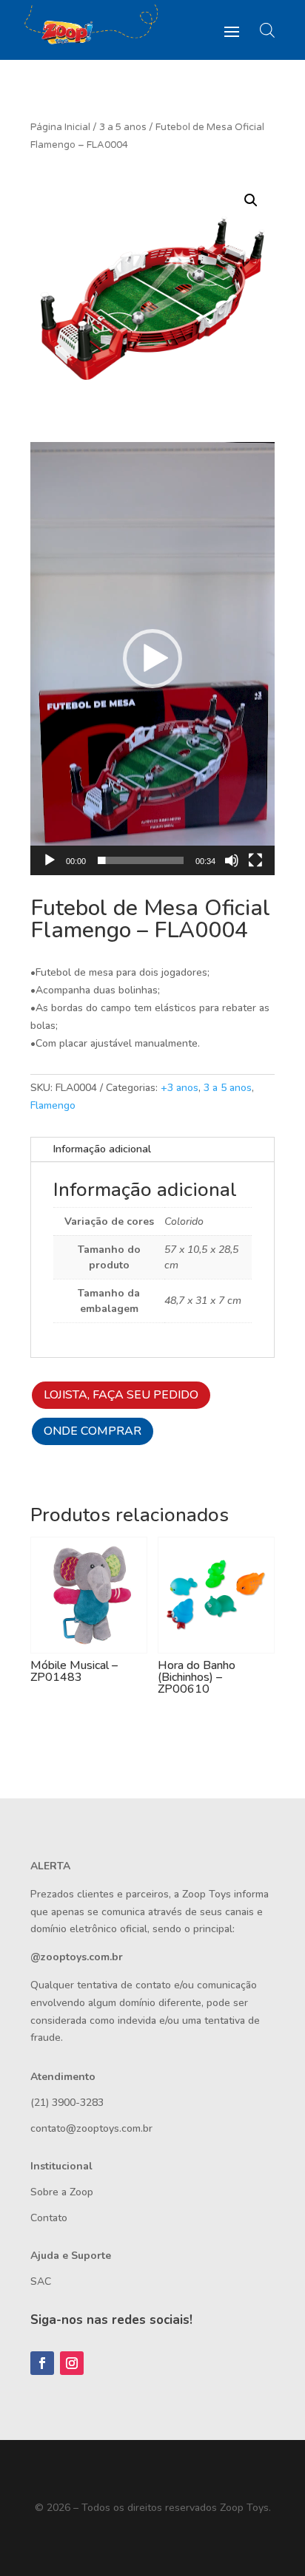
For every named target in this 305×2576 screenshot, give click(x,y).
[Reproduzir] (50, 860)
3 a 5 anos (123, 127)
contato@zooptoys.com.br (91, 2128)
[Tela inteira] (255, 860)
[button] (251, 200)
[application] (152, 659)
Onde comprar (93, 1431)
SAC (41, 2281)
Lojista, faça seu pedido (121, 1395)
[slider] (141, 860)
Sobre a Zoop (62, 2192)
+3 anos (180, 1088)
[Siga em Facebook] (42, 2363)
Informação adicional (102, 1149)
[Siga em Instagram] (72, 2363)
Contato (49, 2218)
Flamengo (53, 1105)
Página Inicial (60, 127)
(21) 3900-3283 (67, 2103)
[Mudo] (232, 860)
